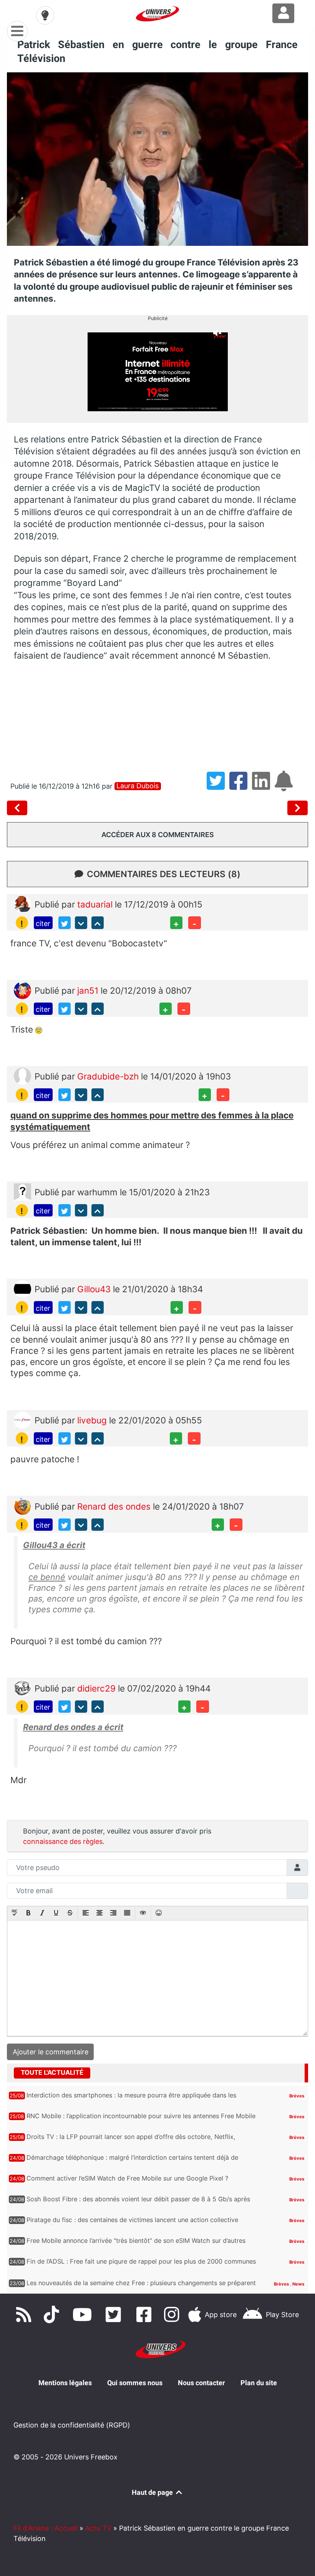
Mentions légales (65, 2383)
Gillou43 (95, 1289)
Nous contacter (201, 2383)
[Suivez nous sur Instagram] (173, 2314)
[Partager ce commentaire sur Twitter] (65, 923)
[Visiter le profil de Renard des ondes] (22, 1505)
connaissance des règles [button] (63, 1841)
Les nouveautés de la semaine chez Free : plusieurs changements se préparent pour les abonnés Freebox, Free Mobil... (141, 2287)
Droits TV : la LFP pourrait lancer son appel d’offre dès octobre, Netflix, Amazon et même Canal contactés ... (131, 2141)
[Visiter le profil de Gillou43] (22, 1288)
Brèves (297, 2096)
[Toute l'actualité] (287, 2072)
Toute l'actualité (52, 2072)
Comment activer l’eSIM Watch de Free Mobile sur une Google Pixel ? (127, 2178)
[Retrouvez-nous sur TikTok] (53, 2314)
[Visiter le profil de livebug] (22, 1419)
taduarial (96, 904)
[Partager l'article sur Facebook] (241, 786)
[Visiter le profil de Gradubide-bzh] (22, 1075)
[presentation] (15, 1914)
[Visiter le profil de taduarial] (22, 903)
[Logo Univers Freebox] (157, 14)
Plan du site (259, 2383)
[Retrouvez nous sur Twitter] (115, 2314)
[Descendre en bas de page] (81, 923)
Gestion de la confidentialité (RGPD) (72, 2425)
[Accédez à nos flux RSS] (25, 2314)
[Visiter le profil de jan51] (22, 989)
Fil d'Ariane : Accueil (46, 2528)
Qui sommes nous (135, 2383)
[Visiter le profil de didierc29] (22, 1687)
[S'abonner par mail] (285, 786)
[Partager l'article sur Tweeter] (218, 786)
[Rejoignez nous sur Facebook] (146, 2314)
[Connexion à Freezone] (283, 13)
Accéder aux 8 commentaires (158, 835)
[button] (15, 1914)
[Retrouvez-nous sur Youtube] (84, 2314)
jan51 (89, 990)
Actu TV (98, 2528)
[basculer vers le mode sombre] (45, 15)
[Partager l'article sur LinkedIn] (263, 786)
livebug (93, 1420)
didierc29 (98, 1688)
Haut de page (153, 2492)
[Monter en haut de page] (98, 923)
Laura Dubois (138, 786)
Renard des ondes (115, 1506)
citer (43, 923)
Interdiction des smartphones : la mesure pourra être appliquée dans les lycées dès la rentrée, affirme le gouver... (131, 2099)
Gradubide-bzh (109, 1076)
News (298, 2284)
